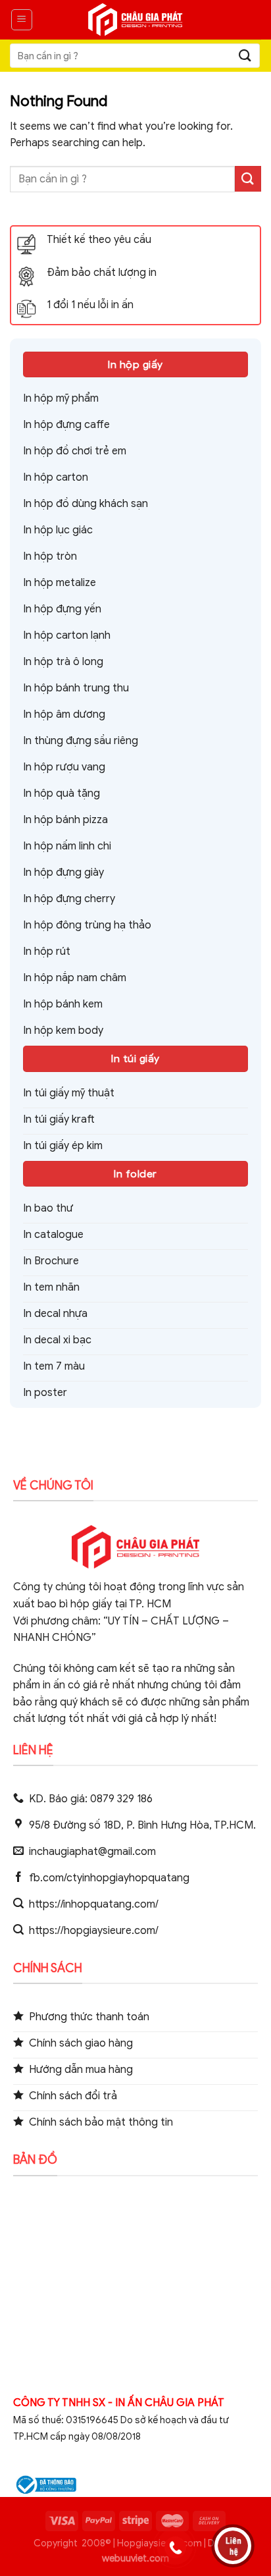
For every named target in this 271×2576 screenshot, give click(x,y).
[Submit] (245, 56)
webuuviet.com (135, 2558)
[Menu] (22, 20)
